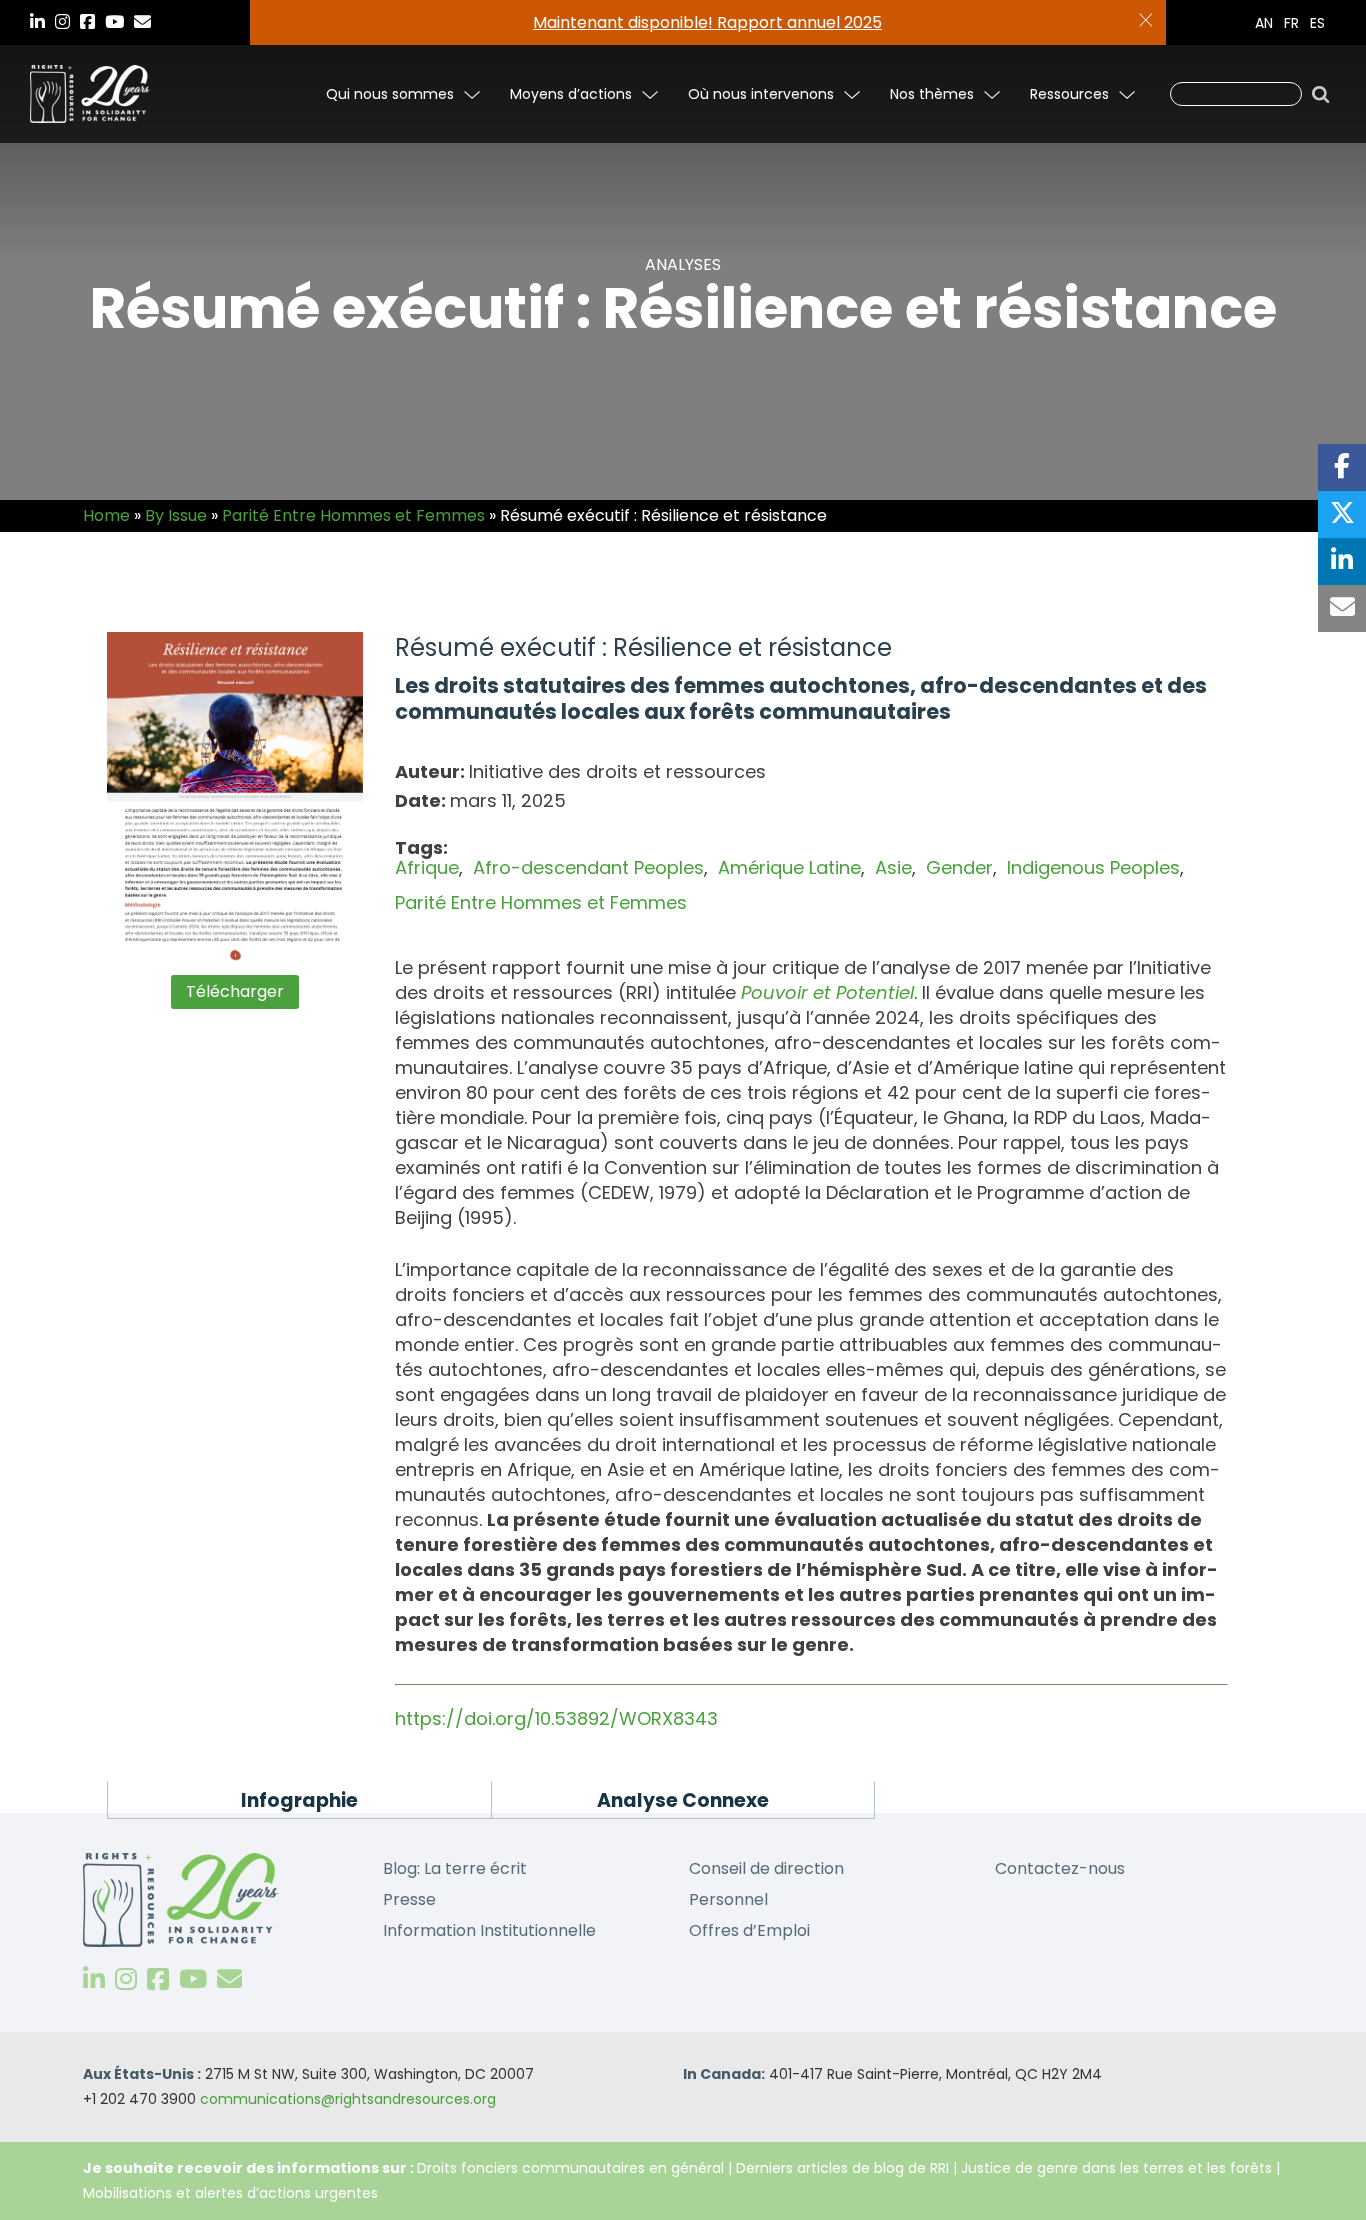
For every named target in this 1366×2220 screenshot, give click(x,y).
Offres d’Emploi (749, 1930)
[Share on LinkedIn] (1342, 561)
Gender (959, 867)
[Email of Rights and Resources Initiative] (229, 1979)
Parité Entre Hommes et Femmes (353, 515)
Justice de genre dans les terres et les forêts (1116, 2168)
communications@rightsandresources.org (348, 2099)
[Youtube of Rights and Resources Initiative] (193, 1979)
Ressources (1069, 94)
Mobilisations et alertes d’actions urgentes (230, 2193)
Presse (409, 1899)
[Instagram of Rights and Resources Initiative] (126, 1979)
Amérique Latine (789, 867)
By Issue (176, 515)
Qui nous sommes (390, 94)
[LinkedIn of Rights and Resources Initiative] (94, 1979)
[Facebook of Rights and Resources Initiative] (158, 1979)
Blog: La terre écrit (455, 1868)
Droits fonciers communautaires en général (570, 2168)
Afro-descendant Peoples (588, 867)
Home (106, 515)
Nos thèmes (932, 94)
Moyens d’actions (571, 94)
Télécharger (235, 991)
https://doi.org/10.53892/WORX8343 (556, 1718)
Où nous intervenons (761, 94)
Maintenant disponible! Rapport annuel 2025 (707, 22)
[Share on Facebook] (1342, 467)
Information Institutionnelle (489, 1930)
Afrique (427, 867)
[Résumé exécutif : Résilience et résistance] (235, 798)
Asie (893, 867)
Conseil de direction (766, 1868)
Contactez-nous (1060, 1868)
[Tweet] (1342, 514)
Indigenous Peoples (1093, 867)
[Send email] (1342, 608)
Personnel (728, 1899)
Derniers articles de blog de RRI (842, 2168)
